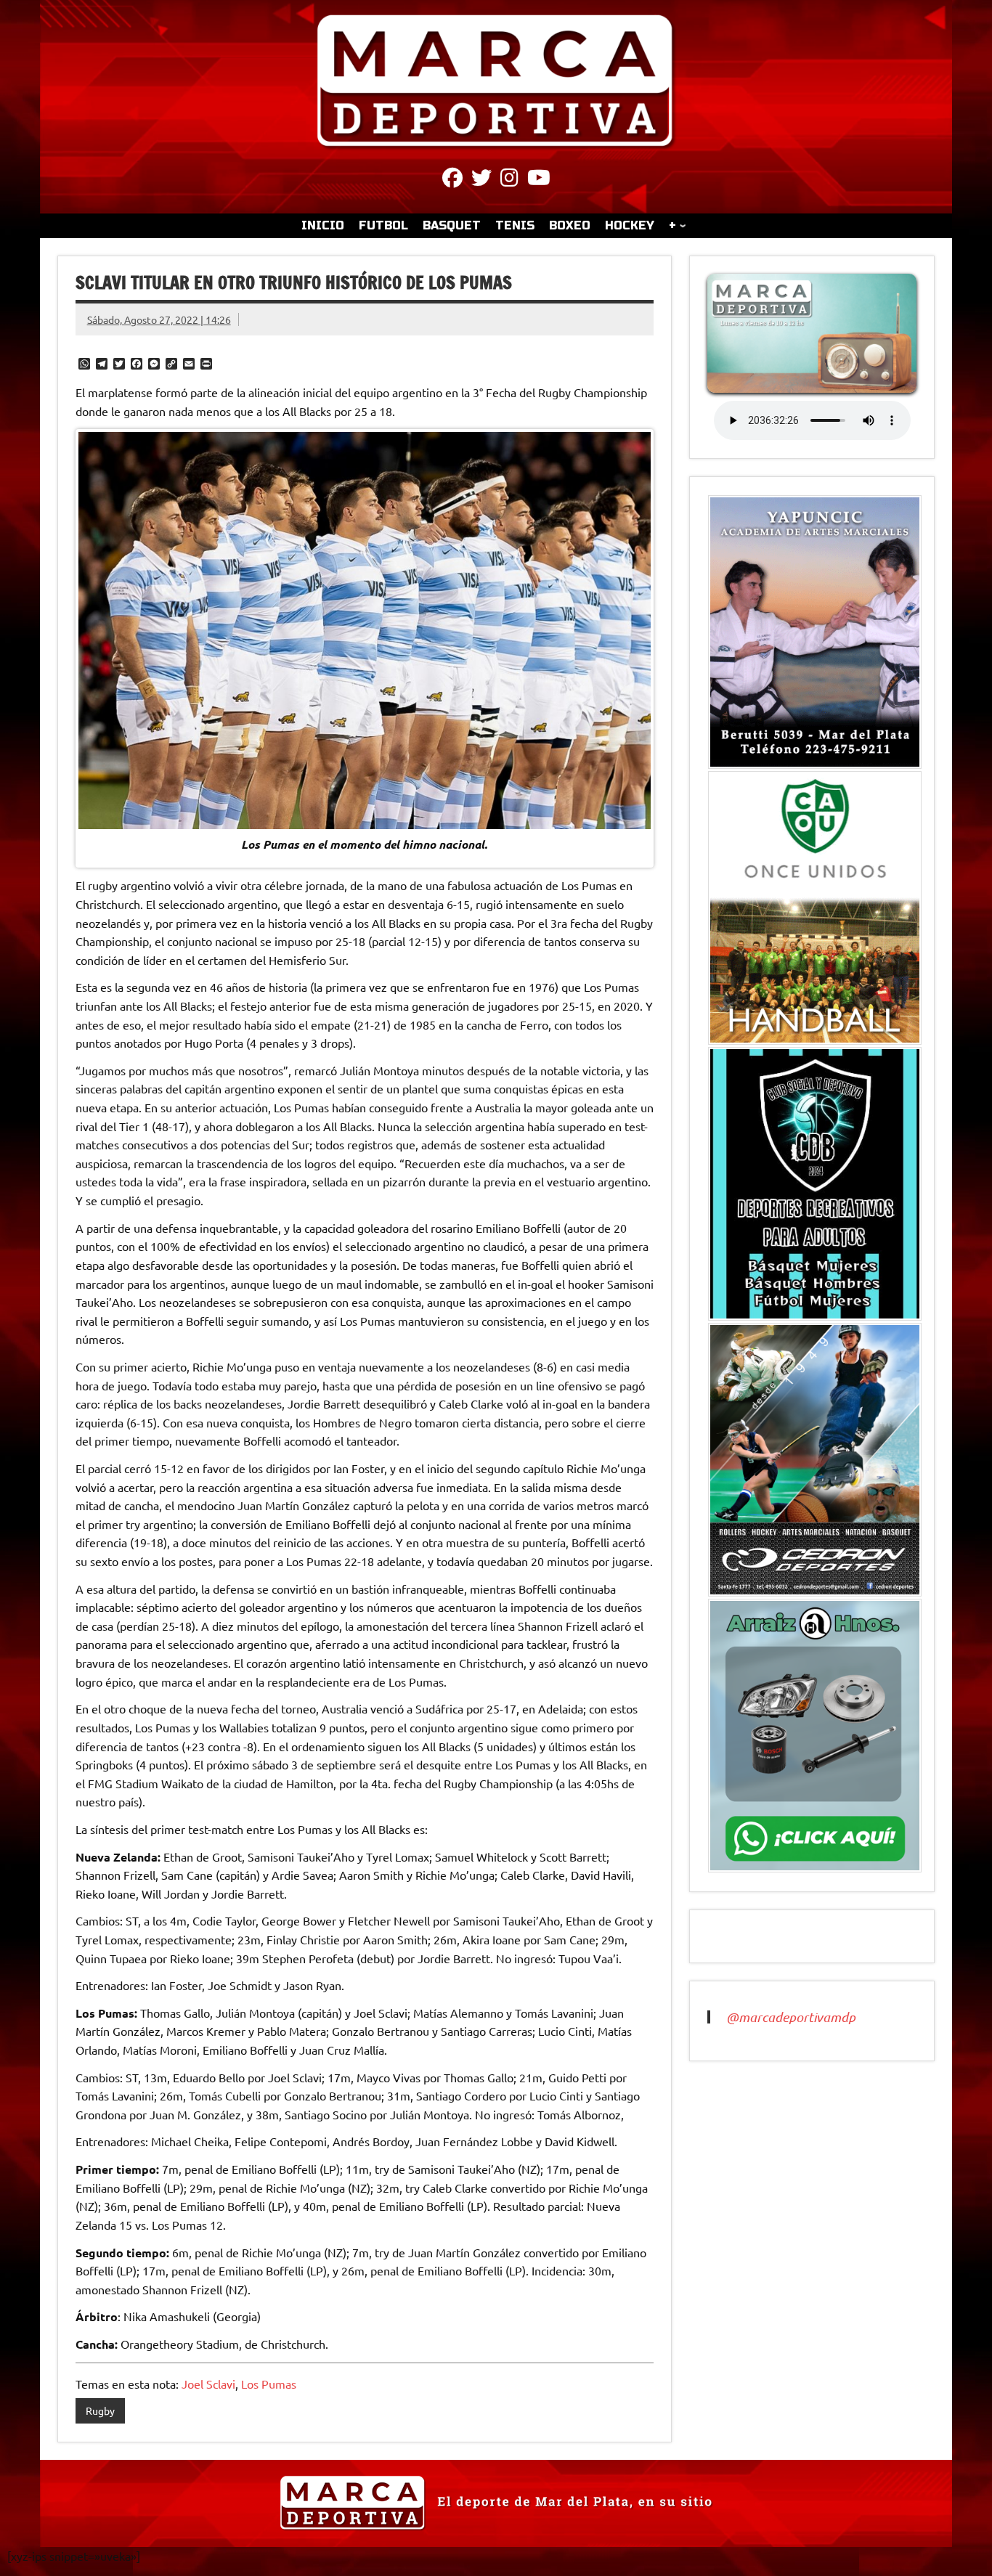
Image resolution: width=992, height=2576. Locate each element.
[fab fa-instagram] (509, 180)
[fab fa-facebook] (452, 180)
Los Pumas (269, 2384)
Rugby (100, 2410)
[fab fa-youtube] (539, 180)
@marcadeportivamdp (791, 2017)
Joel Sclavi (208, 2384)
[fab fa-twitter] (481, 180)
